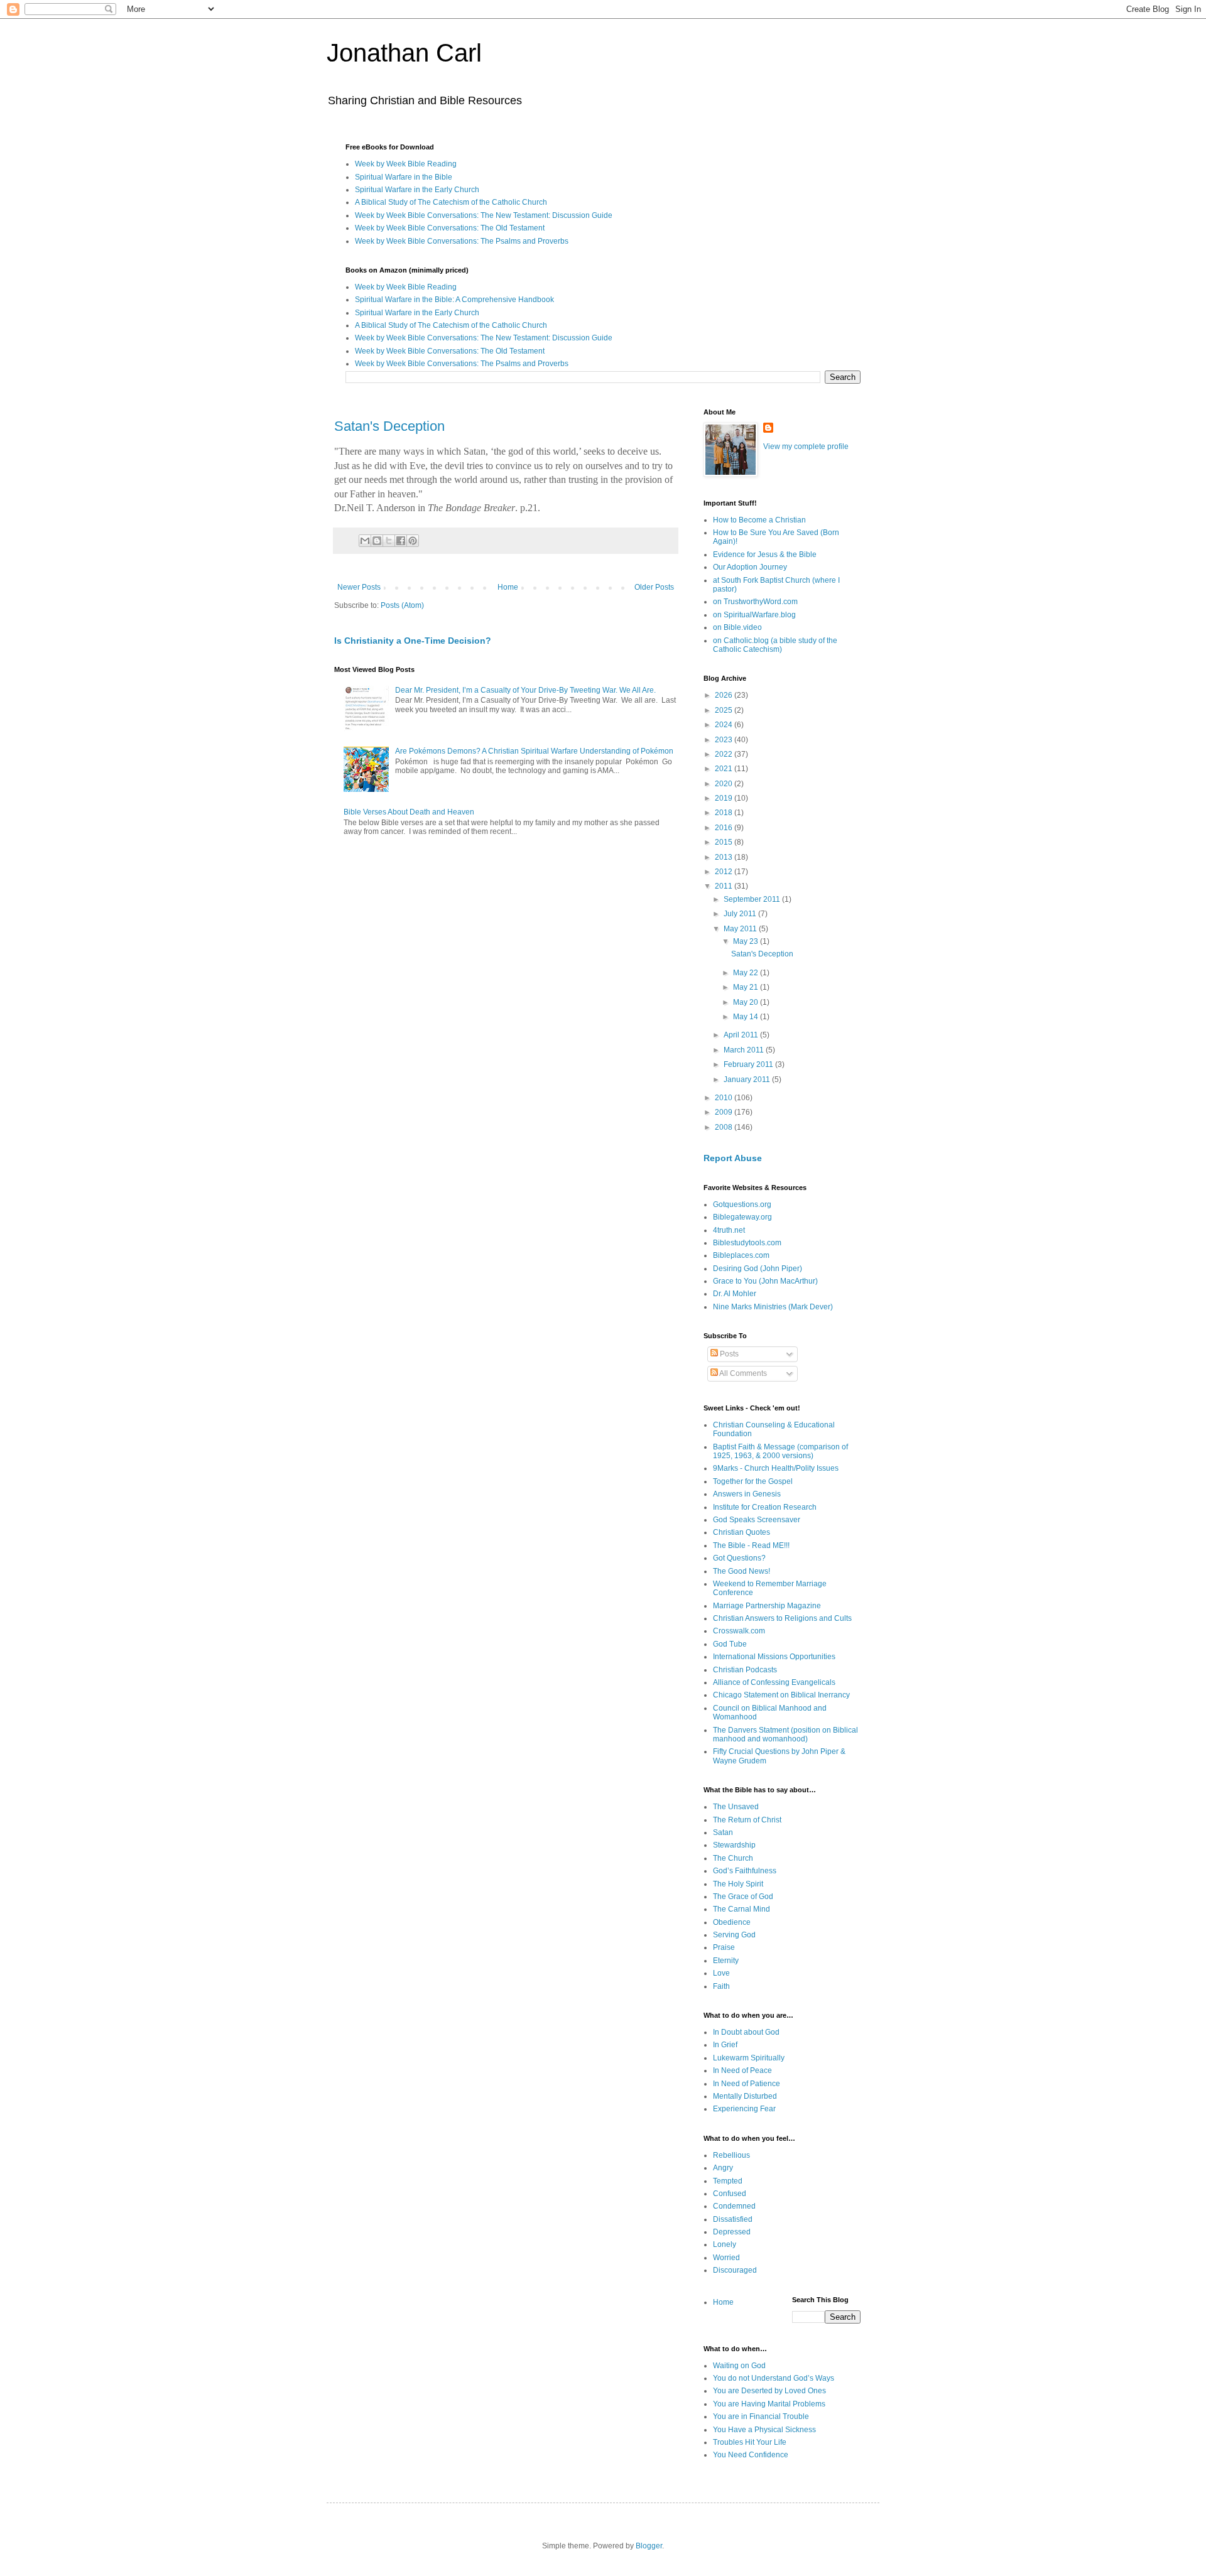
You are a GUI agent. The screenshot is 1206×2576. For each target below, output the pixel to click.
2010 (725, 1098)
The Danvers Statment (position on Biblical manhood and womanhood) (785, 1734)
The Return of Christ (747, 1820)
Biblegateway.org (742, 1217)
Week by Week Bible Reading (406, 164)
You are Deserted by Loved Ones (769, 2391)
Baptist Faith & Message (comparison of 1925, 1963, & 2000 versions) (780, 1451)
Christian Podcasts (745, 1670)
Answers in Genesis (747, 1494)
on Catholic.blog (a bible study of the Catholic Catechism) (775, 645)
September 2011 (753, 899)
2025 (725, 710)
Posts (728, 1354)
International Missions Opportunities (774, 1657)
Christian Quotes (742, 1532)
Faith (721, 1986)
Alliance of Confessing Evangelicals (774, 1682)
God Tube (730, 1644)
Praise (724, 1947)
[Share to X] (389, 541)
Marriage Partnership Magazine (767, 1606)
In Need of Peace (742, 2070)
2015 (725, 842)
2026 (725, 695)
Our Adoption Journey (750, 567)
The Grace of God (743, 1897)
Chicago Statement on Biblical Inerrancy (781, 1695)
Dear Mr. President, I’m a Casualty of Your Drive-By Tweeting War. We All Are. (525, 690)
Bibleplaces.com (741, 1255)
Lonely (725, 2244)
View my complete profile (806, 446)
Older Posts (654, 587)
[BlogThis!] (377, 541)
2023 (725, 740)
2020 (725, 784)
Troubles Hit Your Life (750, 2442)
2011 (725, 886)
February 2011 (749, 1064)
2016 (725, 828)
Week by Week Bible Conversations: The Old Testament (450, 228)
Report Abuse (733, 1158)
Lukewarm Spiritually (749, 2058)
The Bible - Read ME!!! (751, 1545)
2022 (725, 754)
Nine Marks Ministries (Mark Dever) (773, 1307)
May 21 (747, 987)
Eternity (726, 1961)
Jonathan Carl (404, 53)
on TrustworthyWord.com (755, 602)
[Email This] (365, 541)
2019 (725, 798)
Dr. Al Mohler (735, 1294)
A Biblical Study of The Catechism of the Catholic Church (451, 202)
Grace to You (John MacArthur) (765, 1281)
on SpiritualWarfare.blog (754, 615)
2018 (725, 813)
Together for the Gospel (753, 1481)
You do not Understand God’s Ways (774, 2378)
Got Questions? (739, 1558)
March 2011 (745, 1050)
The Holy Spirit (738, 1884)
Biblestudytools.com (747, 1243)
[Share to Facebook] (401, 541)
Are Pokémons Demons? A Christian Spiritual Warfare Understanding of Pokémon (534, 751)
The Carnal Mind (742, 1909)
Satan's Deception (389, 426)
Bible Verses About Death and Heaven (409, 812)
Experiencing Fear (744, 2109)
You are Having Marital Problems (769, 2404)
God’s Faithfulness (745, 1871)
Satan (723, 1832)
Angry (723, 2168)
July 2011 (741, 914)
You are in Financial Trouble (761, 2416)
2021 (725, 769)
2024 (725, 725)
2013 (725, 857)
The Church (733, 1858)
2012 (725, 872)
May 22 (747, 973)
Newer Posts (359, 587)
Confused (730, 2194)
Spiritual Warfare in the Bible (404, 177)
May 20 (747, 1002)
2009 (725, 1112)
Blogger (649, 2546)
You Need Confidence (751, 2455)
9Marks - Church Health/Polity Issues (776, 1468)
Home (508, 587)
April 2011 (742, 1035)
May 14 (747, 1017)
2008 (725, 1127)
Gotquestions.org (742, 1204)
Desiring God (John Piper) (758, 1269)
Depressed (732, 2232)
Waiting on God (739, 2366)
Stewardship (734, 1845)
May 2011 (741, 929)
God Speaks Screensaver (757, 1520)
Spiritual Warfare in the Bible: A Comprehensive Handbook (454, 300)
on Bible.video (737, 627)
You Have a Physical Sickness (764, 2430)
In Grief (725, 2045)
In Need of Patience (747, 2084)
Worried (726, 2258)
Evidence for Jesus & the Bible (765, 555)
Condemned (734, 2206)
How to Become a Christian (759, 520)
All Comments (742, 1373)
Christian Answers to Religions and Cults (782, 1618)
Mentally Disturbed (745, 2096)
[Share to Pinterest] (413, 541)
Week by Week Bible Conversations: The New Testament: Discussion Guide (484, 215)
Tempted (728, 2181)
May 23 (747, 941)
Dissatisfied (733, 2219)
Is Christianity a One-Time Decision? (413, 641)
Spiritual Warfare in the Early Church (417, 190)
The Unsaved (736, 1807)
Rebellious (731, 2155)
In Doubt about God (746, 2032)
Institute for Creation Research (765, 1507)
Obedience (732, 1922)
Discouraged (735, 2270)
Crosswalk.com (739, 1631)
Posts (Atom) (402, 605)
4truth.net (729, 1230)
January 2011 (748, 1080)
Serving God (734, 1935)
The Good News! (742, 1571)
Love (721, 1973)
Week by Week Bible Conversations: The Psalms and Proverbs (462, 241)
